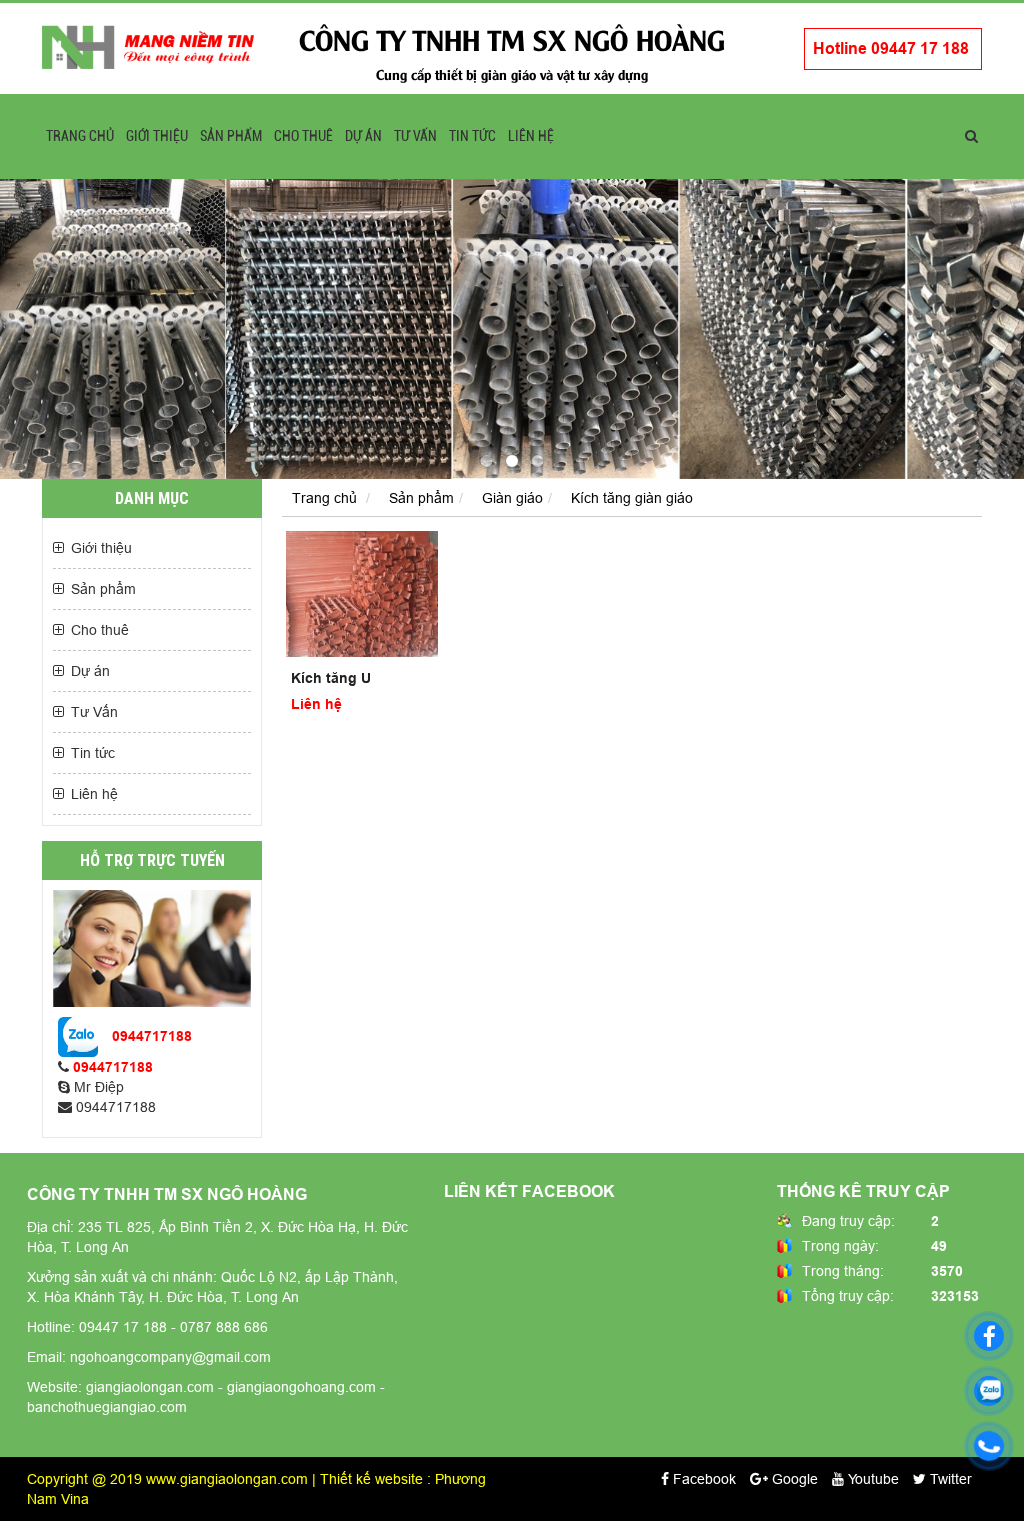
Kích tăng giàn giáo (632, 498)
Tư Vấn (415, 136)
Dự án (363, 136)
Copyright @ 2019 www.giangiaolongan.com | (173, 1479)
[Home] (148, 46)
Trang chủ (80, 136)
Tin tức (472, 136)
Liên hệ (531, 136)
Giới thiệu (157, 136)
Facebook (702, 1479)
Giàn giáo (512, 498)
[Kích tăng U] (362, 594)
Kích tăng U (331, 678)
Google (793, 1479)
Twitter (949, 1479)
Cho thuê (303, 136)
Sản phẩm (231, 136)
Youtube (871, 1479)
